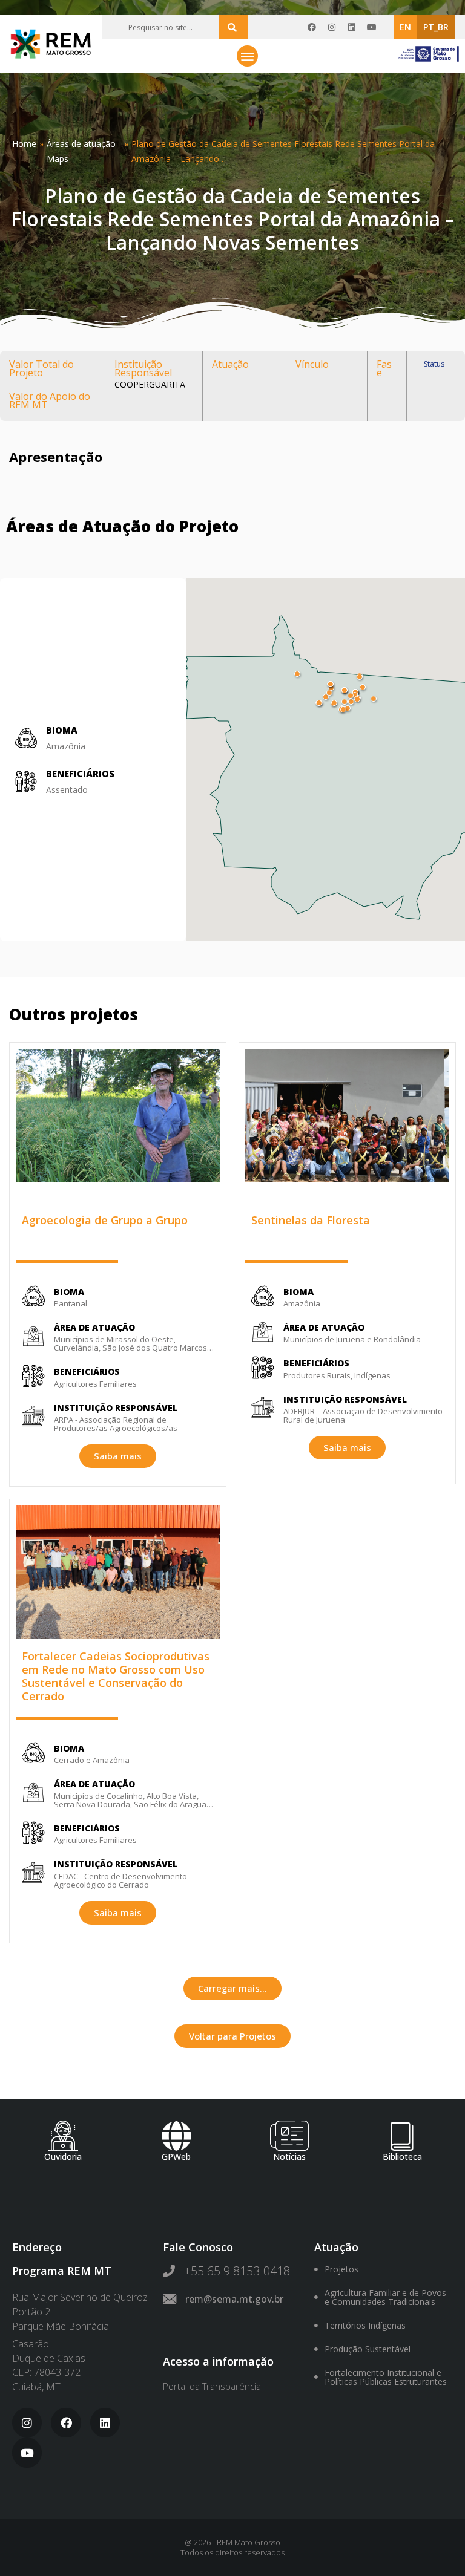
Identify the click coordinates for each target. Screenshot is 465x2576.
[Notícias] (289, 2136)
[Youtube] (372, 27)
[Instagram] (332, 27)
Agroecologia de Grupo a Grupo (105, 1220)
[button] (247, 56)
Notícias (289, 2157)
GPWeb (176, 2157)
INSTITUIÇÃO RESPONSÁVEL (116, 1408)
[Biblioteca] (403, 2136)
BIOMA (69, 1292)
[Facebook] (312, 27)
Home (24, 144)
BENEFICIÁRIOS (80, 774)
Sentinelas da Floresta (311, 1220)
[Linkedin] (352, 27)
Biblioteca (402, 2157)
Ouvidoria (63, 2157)
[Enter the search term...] (233, 27)
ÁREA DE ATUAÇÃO (94, 1327)
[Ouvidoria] (63, 2136)
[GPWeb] (176, 2136)
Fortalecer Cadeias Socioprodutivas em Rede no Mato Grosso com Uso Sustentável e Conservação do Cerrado (116, 1676)
